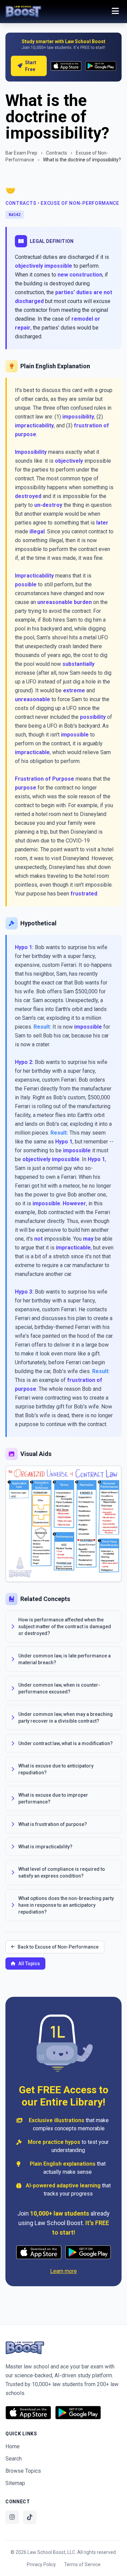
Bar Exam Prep (21, 153)
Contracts (57, 153)
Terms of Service (82, 2564)
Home (13, 2446)
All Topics (29, 1964)
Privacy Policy (41, 2564)
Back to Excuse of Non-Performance (58, 1947)
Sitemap (15, 2483)
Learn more (63, 2271)
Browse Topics (23, 2471)
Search (14, 2459)
